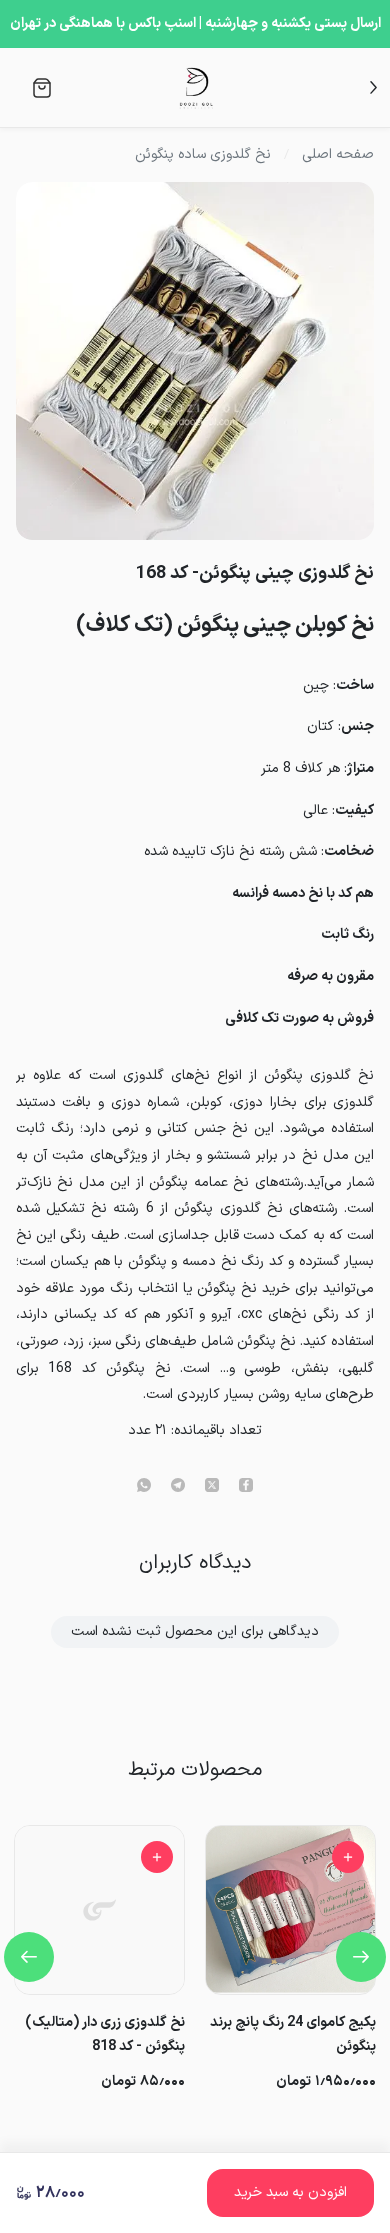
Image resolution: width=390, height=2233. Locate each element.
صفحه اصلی (338, 155)
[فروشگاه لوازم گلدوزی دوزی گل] (196, 87)
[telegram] (178, 1487)
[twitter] (212, 1487)
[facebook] (246, 1487)
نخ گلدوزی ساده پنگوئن (203, 155)
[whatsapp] (144, 1487)
